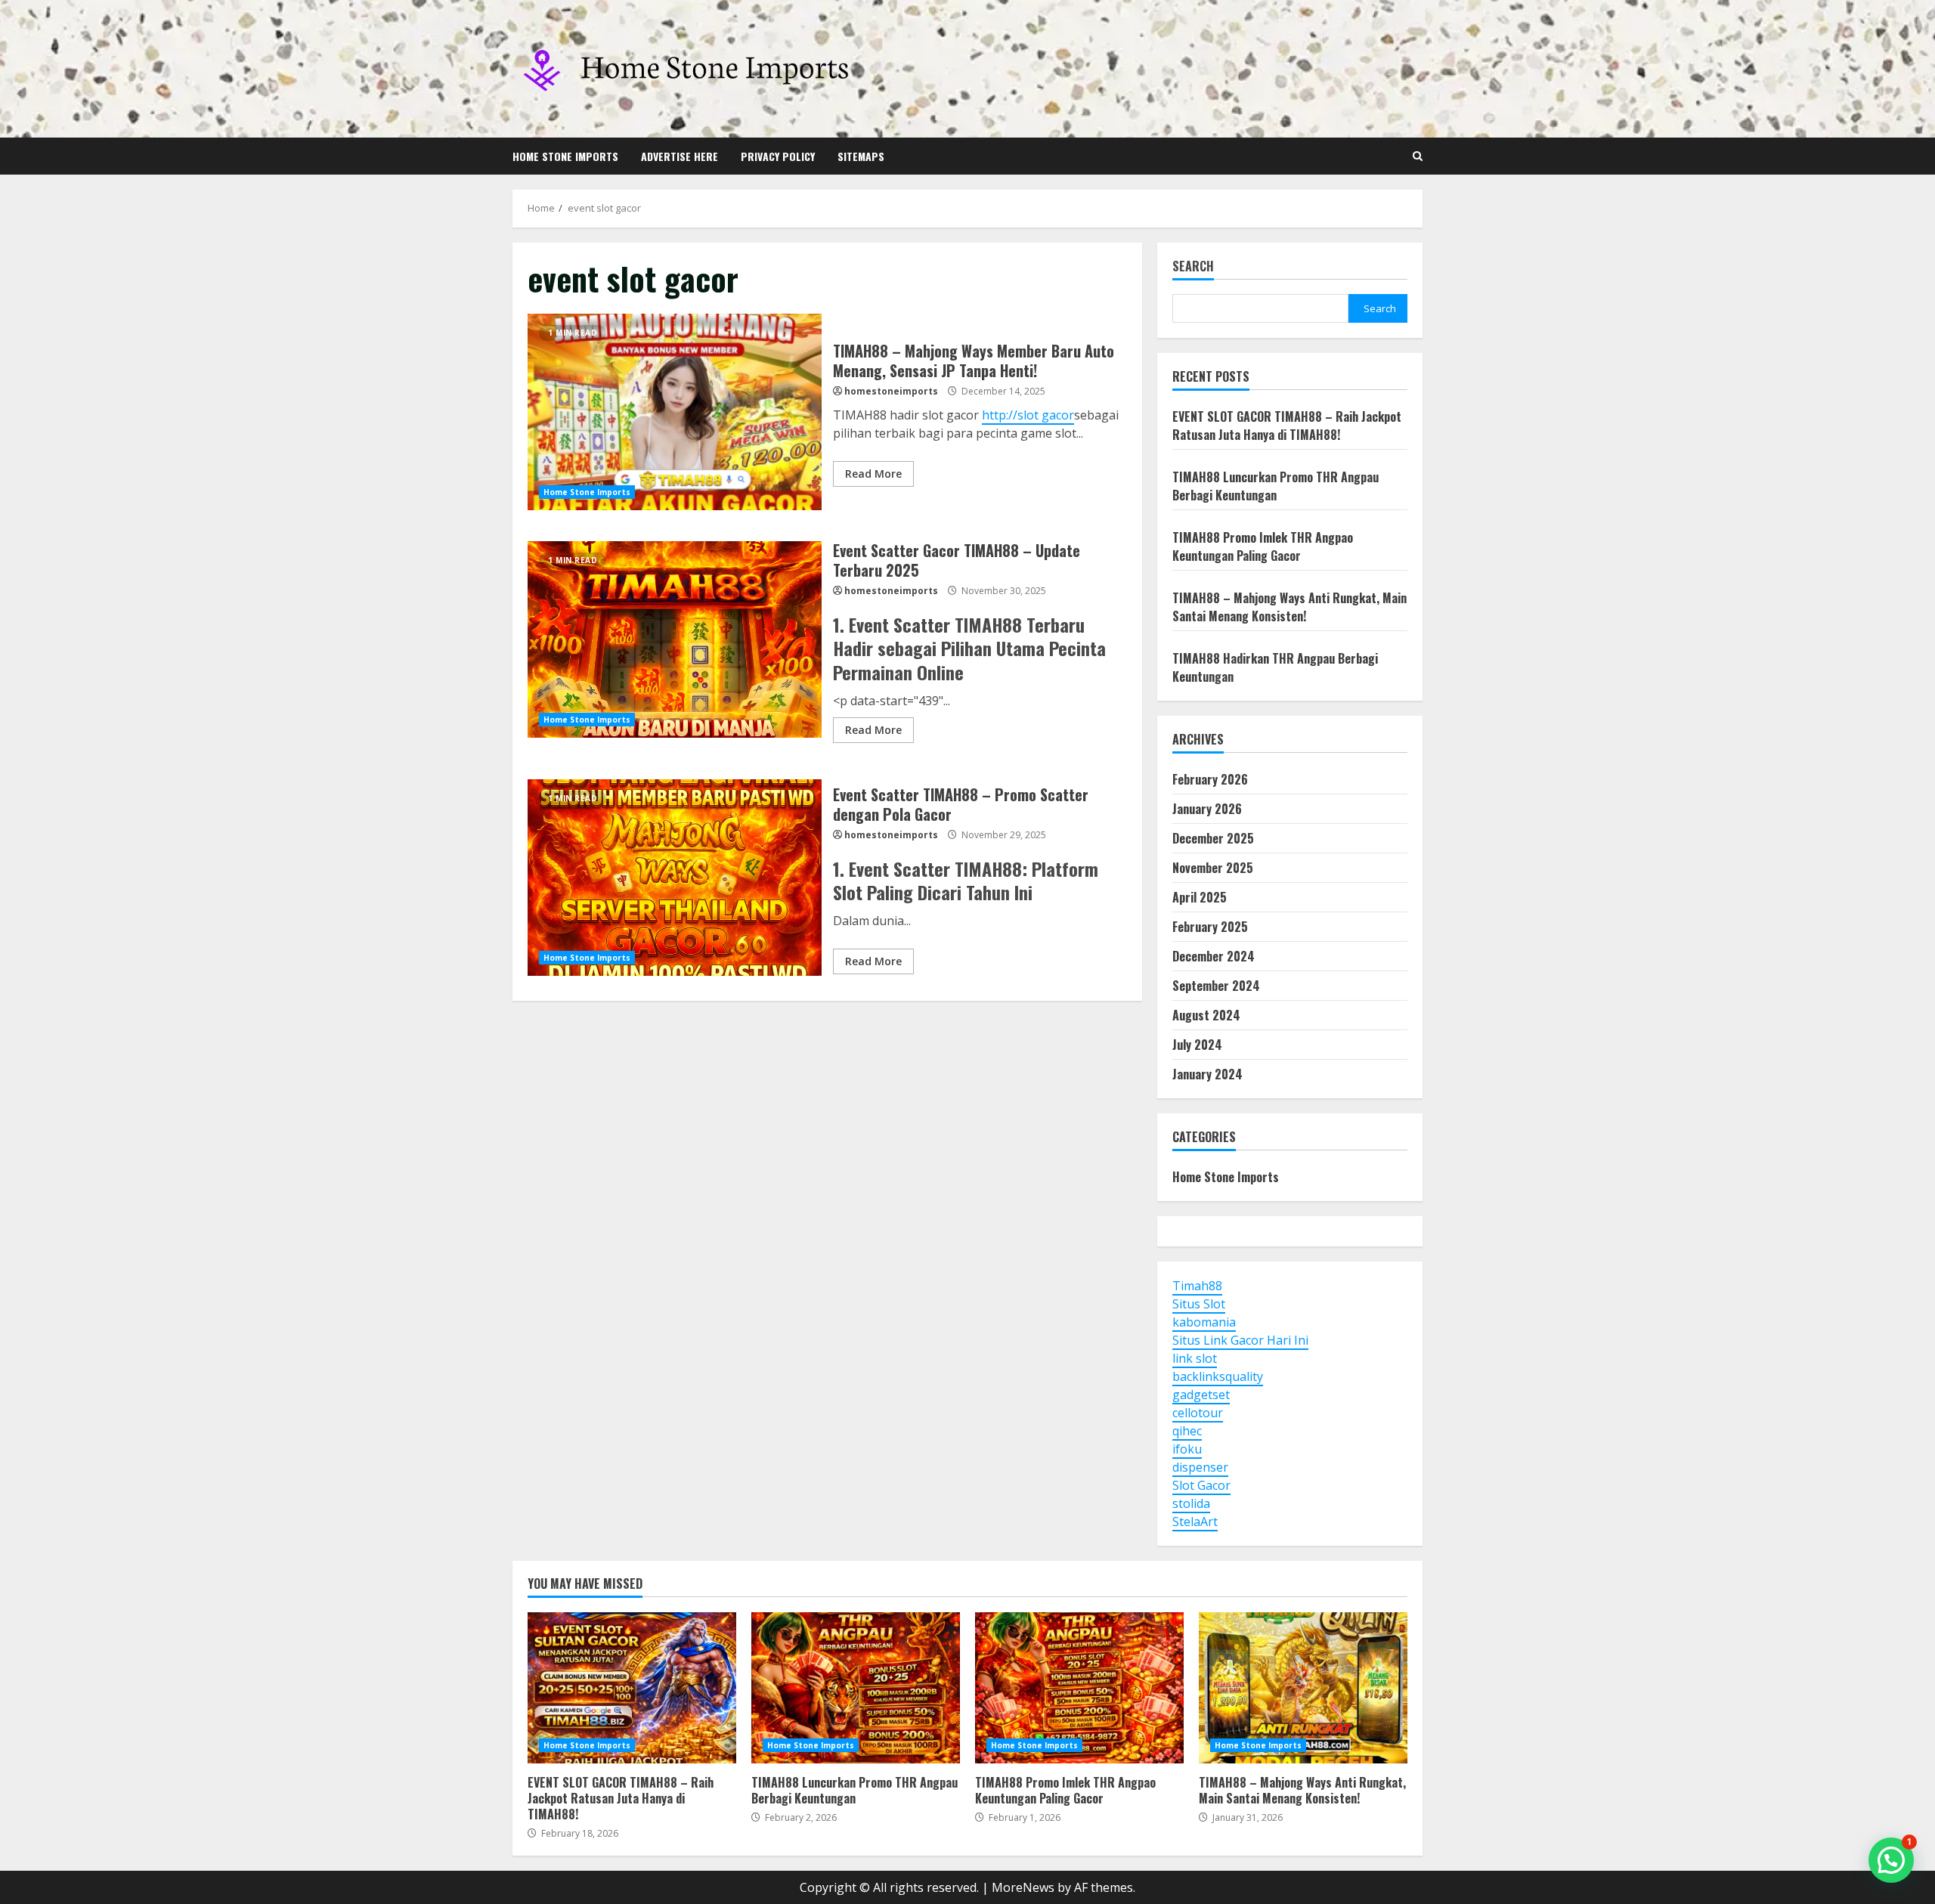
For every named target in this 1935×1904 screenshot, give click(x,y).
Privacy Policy (778, 156)
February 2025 (1210, 927)
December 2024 (1214, 956)
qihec (1187, 1431)
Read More (873, 474)
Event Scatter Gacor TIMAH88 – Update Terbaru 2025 (675, 639)
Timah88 (1197, 1286)
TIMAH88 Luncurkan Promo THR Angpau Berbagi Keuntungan (1276, 486)
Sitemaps (861, 156)
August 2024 (1206, 1015)
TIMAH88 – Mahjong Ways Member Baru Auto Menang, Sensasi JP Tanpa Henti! (675, 412)
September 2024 (1216, 986)
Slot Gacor (1201, 1485)
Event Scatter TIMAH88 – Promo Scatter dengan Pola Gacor (675, 878)
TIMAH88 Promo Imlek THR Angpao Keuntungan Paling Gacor (1263, 546)
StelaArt (1195, 1522)
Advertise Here (680, 156)
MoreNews (1023, 1887)
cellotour (1198, 1413)
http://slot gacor (1028, 415)
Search (1193, 267)
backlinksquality (1218, 1376)
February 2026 (1210, 779)
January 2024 (1207, 1074)
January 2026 (1207, 809)
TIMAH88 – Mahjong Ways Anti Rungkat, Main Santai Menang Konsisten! (1289, 607)
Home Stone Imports (565, 156)
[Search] (1418, 156)
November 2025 (1213, 868)
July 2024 (1197, 1045)
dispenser (1200, 1467)
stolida (1191, 1503)
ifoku (1187, 1449)
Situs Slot (1199, 1304)
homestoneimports (891, 391)
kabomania (1204, 1322)
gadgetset (1201, 1395)
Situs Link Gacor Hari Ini (1240, 1340)
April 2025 (1200, 897)
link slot (1195, 1358)
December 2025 (1213, 838)
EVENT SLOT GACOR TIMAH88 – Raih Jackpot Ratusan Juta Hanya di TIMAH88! (1287, 426)
